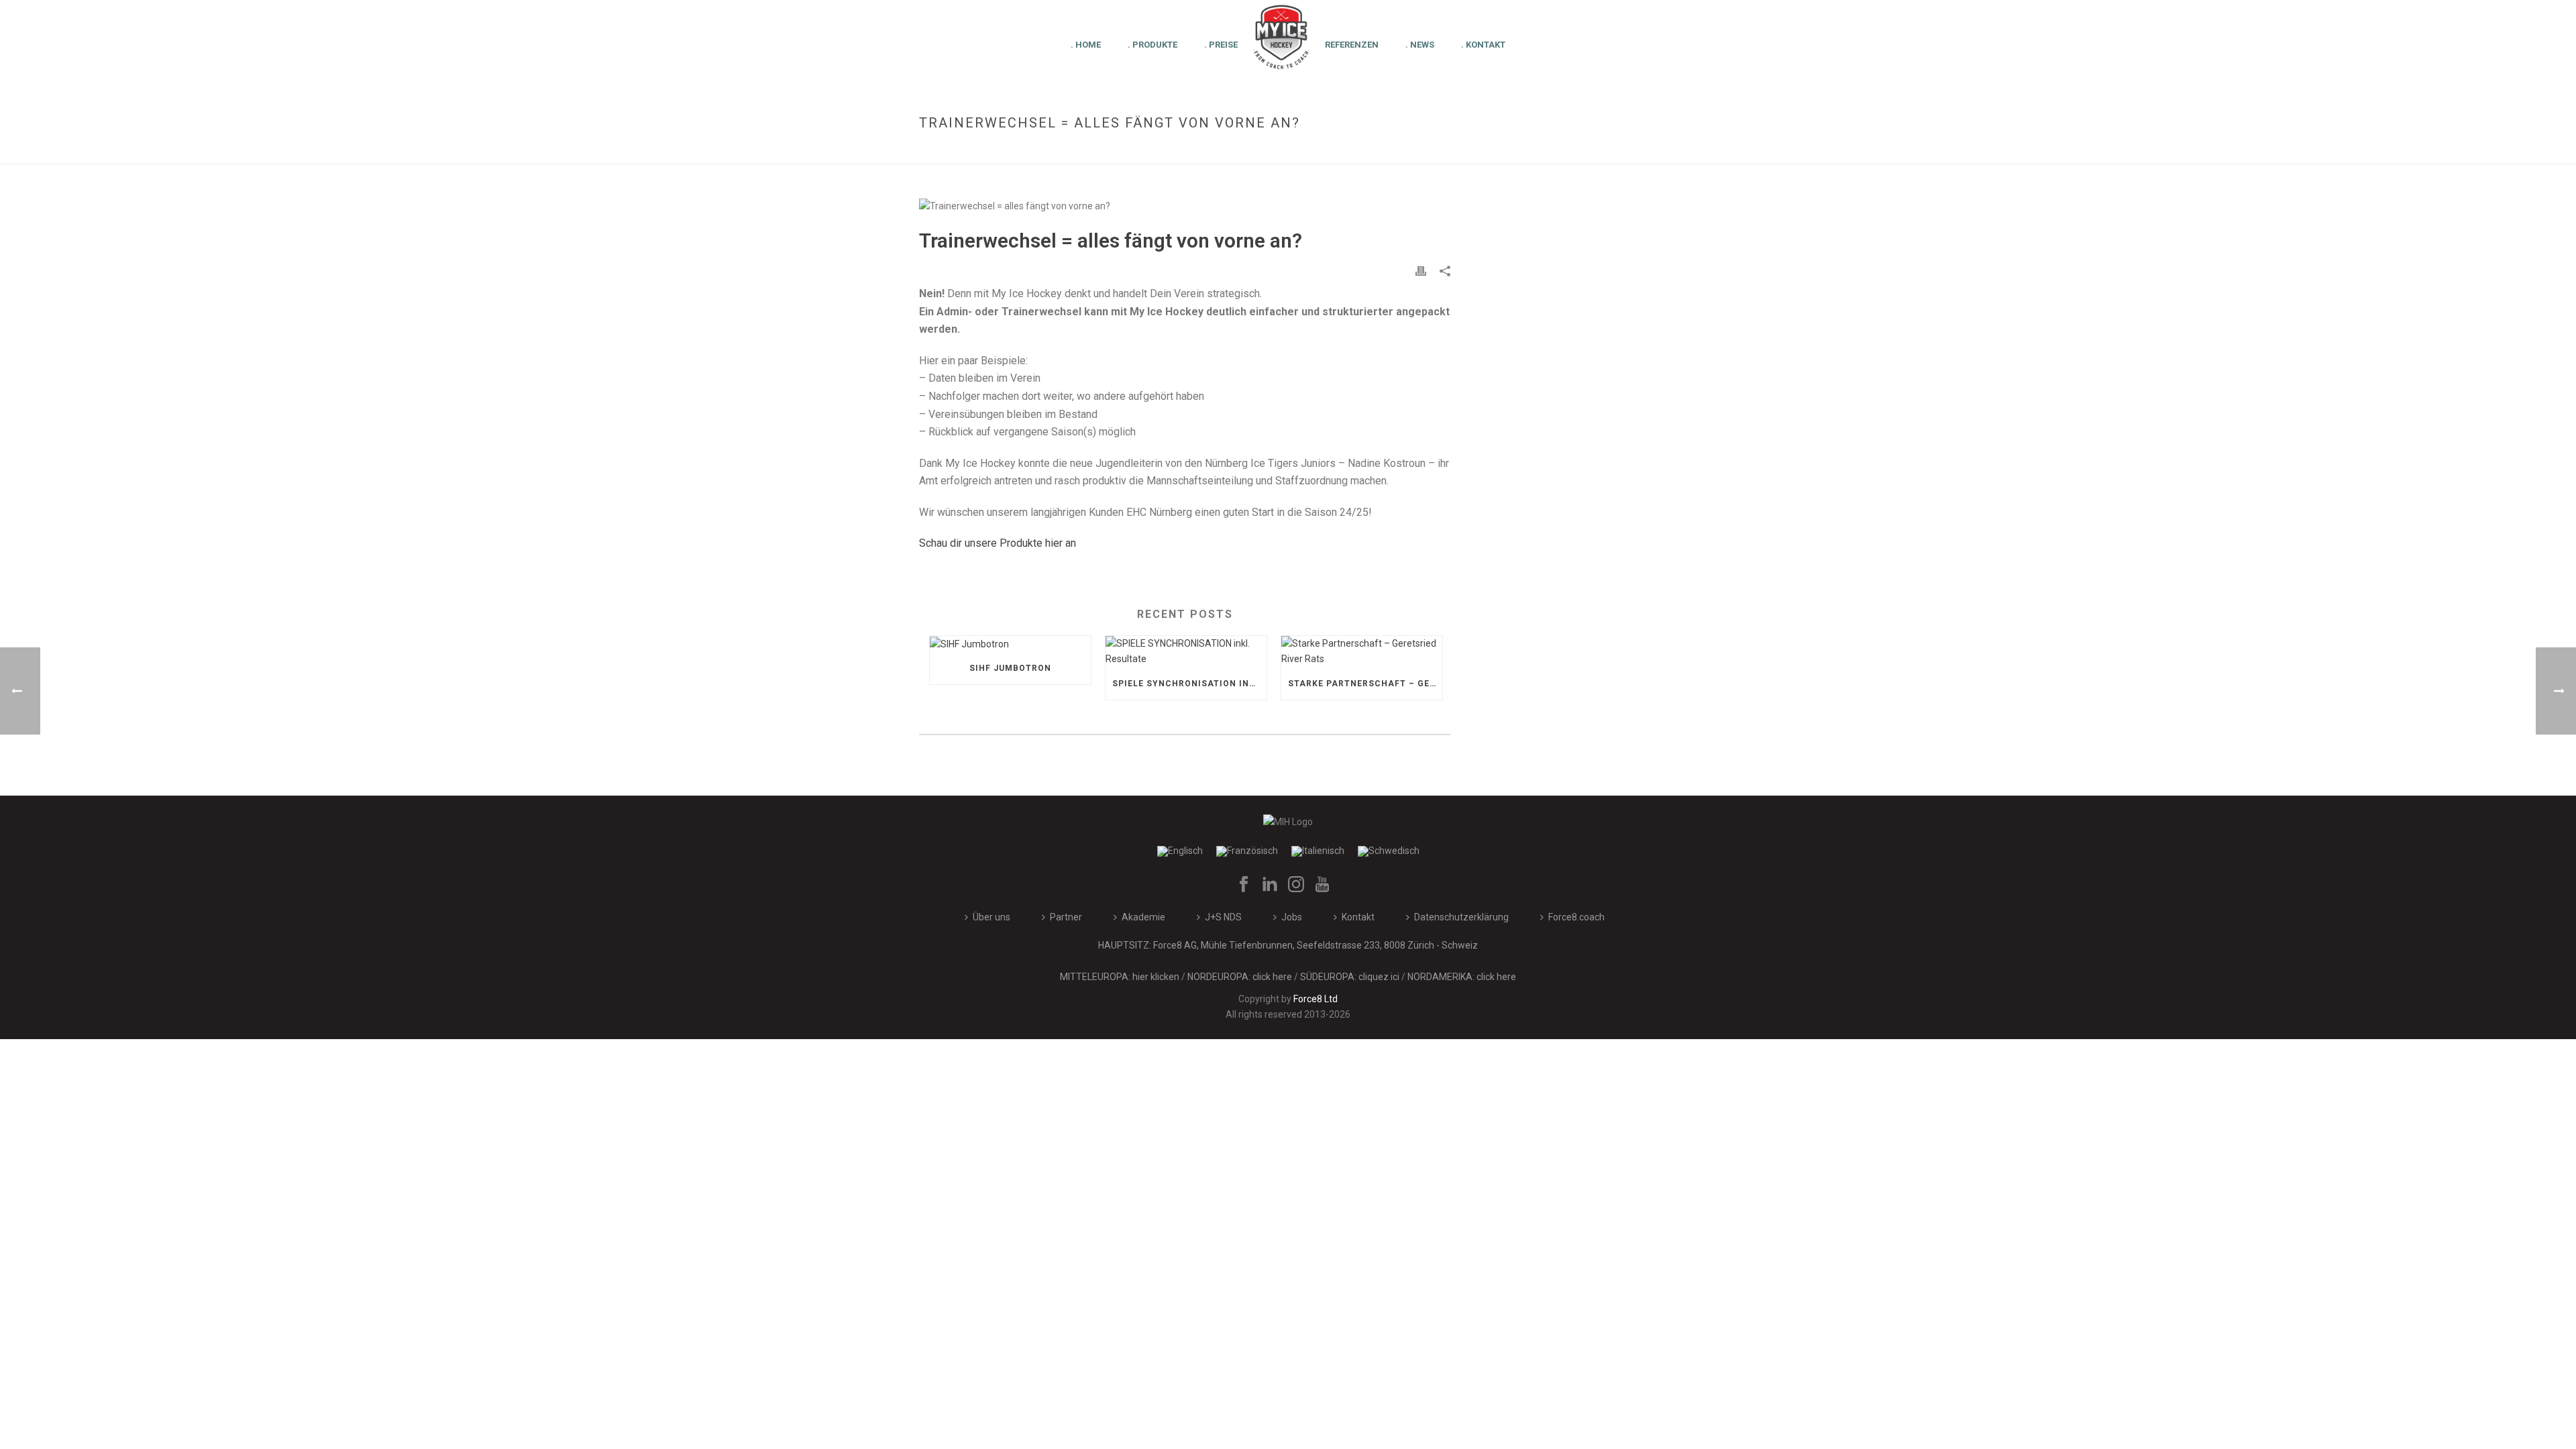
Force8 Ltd (1316, 999)
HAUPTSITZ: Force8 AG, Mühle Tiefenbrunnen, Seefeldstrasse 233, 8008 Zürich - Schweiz (1288, 945)
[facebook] (1244, 885)
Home (1435, 151)
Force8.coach (1576, 917)
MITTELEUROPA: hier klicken (1120, 977)
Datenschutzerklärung (1461, 917)
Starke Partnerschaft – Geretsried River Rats (1365, 684)
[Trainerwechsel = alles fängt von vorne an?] (1185, 206)
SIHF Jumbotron (1010, 668)
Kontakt (1358, 917)
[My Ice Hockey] (1281, 44)
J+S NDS (1223, 917)
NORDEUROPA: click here (1240, 977)
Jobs (1292, 917)
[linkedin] (1270, 885)
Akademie (1143, 917)
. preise (1221, 45)
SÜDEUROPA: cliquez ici (1350, 977)
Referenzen (1352, 45)
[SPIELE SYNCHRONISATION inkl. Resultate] (1186, 651)
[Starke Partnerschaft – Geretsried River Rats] (1362, 651)
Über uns (991, 917)
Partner (1066, 917)
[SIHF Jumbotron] (1010, 644)
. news (1420, 45)
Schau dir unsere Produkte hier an (998, 543)
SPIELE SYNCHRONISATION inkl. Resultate (1189, 684)
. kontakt (1483, 45)
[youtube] (1322, 885)
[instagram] (1296, 885)
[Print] (1421, 271)
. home (1086, 45)
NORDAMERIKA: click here (1462, 977)
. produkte (1152, 45)
